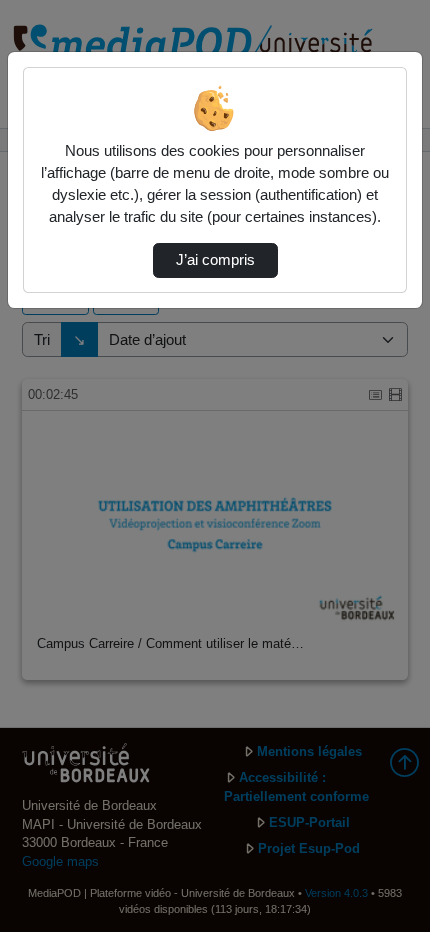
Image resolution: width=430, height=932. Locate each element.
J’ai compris (215, 260)
